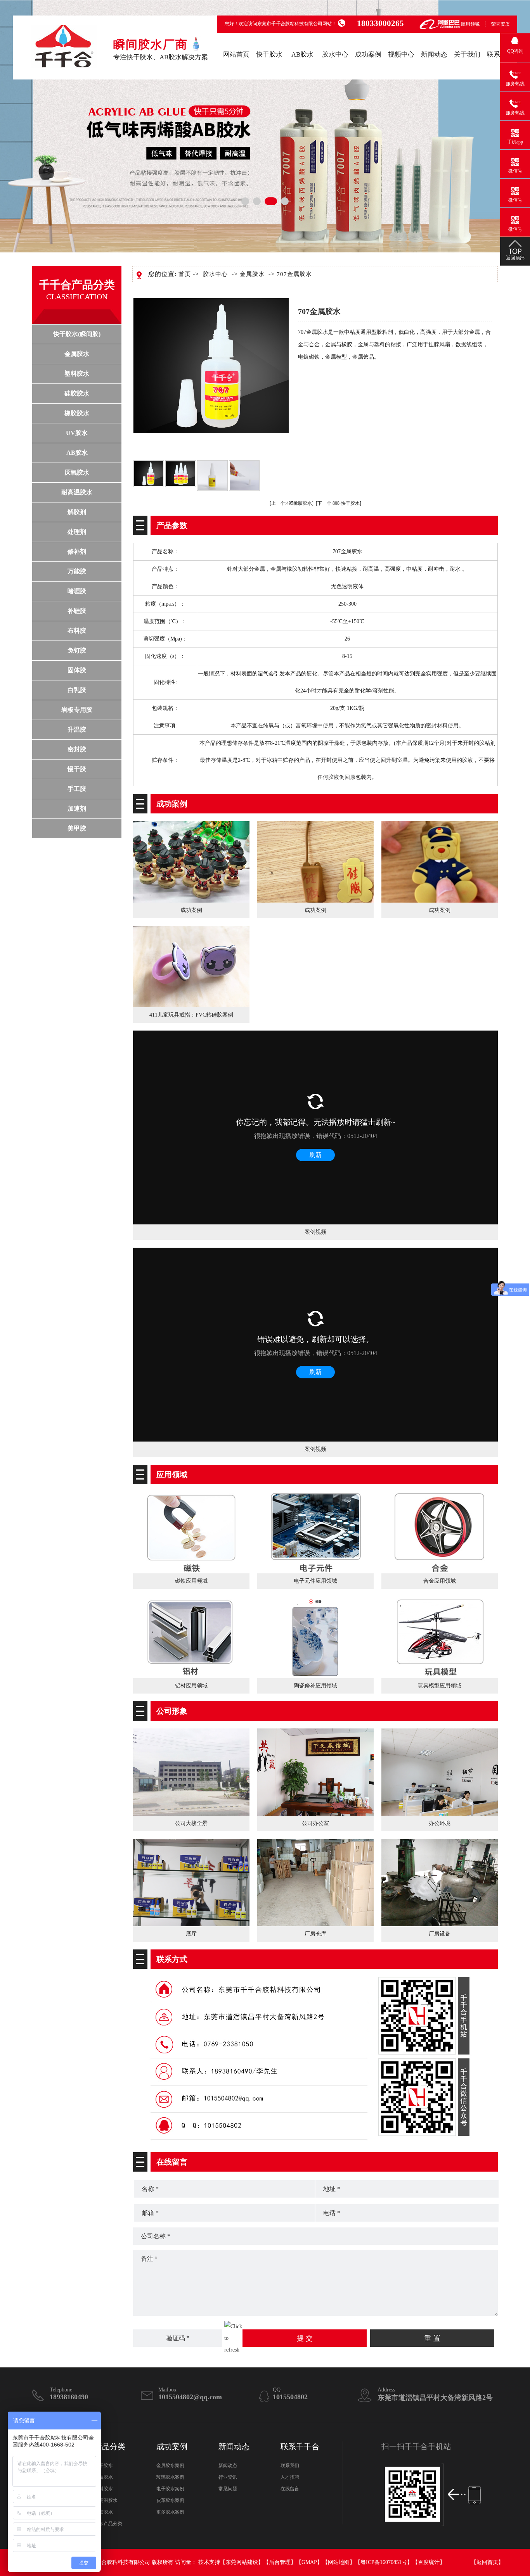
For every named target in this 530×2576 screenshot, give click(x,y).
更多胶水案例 (170, 2512)
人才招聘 (290, 2477)
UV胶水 (77, 433)
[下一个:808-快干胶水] (339, 503)
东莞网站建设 (242, 2562)
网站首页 (236, 54)
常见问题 (228, 2489)
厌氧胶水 (77, 472)
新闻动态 (434, 54)
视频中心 (401, 54)
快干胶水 (269, 54)
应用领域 (470, 24)
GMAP (309, 2562)
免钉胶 (77, 650)
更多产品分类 (108, 2524)
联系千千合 (300, 2447)
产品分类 (110, 2447)
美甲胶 (77, 828)
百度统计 (429, 2562)
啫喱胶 (77, 591)
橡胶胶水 (77, 413)
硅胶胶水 (77, 393)
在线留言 (290, 2489)
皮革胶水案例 (170, 2500)
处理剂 (77, 532)
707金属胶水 (294, 274)
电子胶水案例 (170, 2489)
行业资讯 (228, 2477)
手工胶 (77, 789)
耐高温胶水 (77, 492)
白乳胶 (77, 690)
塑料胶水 (77, 374)
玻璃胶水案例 (170, 2477)
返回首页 (487, 2562)
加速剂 (77, 809)
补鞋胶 (77, 611)
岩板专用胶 (77, 710)
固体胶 (77, 670)
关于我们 (467, 54)
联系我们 (290, 2466)
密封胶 (77, 749)
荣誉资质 (501, 24)
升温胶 (77, 729)
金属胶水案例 (170, 2466)
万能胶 (77, 571)
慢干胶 (77, 769)
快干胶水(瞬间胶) (77, 334)
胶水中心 (335, 54)
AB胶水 (302, 54)
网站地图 (339, 2562)
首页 (185, 274)
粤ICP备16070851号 (384, 2562)
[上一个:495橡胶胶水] (292, 503)
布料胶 (77, 631)
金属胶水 (77, 354)
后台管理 (280, 2562)
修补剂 (77, 552)
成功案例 (368, 54)
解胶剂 (77, 512)
